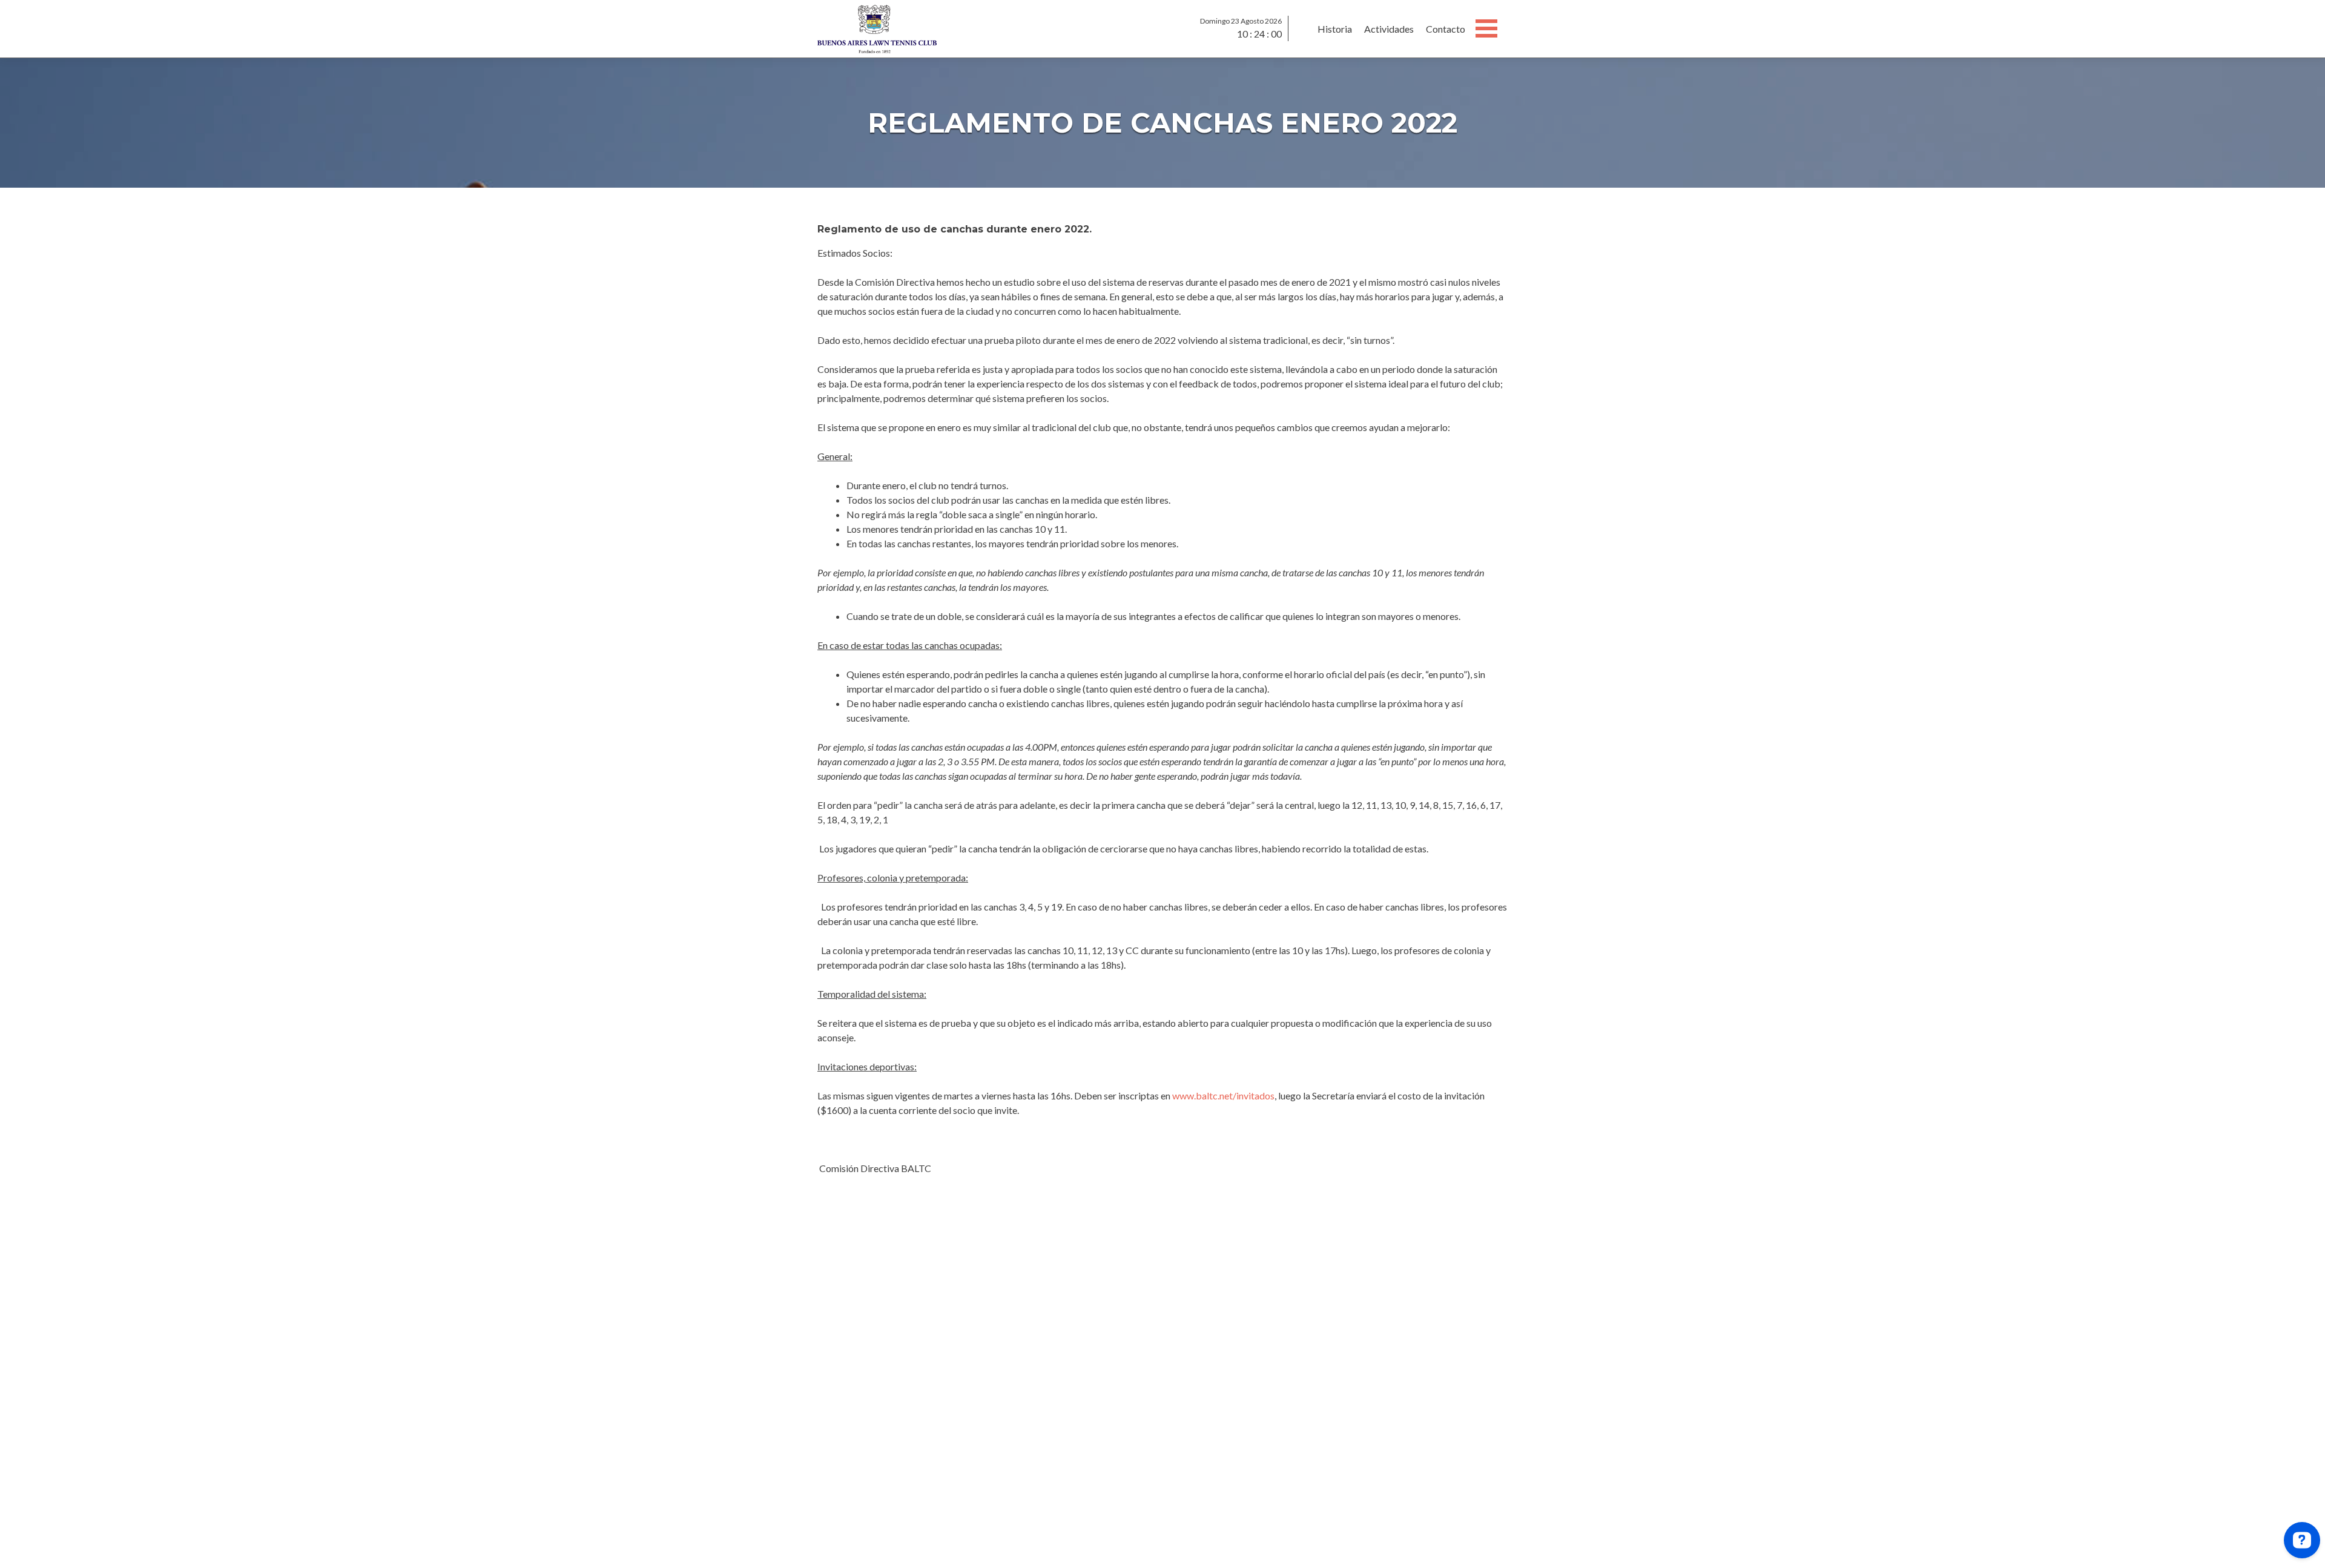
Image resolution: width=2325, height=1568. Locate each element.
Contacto (1446, 29)
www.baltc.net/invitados (1223, 1095)
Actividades (1389, 29)
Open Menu (1486, 28)
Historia (1335, 29)
